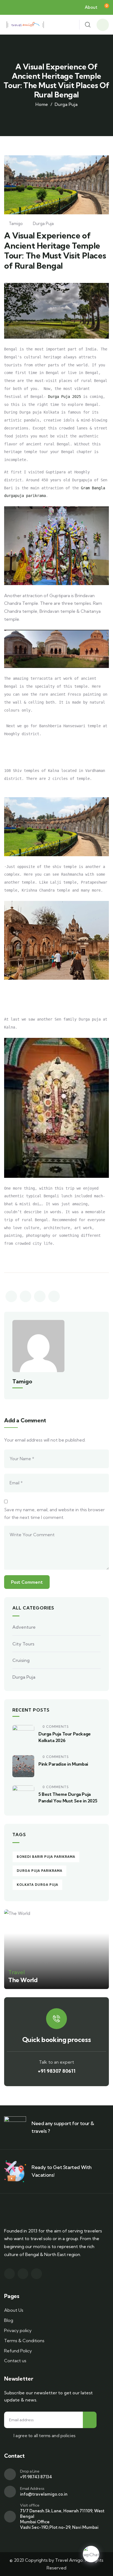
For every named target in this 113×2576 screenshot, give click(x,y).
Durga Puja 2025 (64, 397)
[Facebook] (9, 2274)
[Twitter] (23, 2274)
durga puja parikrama (39, 1871)
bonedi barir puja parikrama (46, 1857)
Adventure (24, 1627)
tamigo (16, 224)
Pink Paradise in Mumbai (63, 1764)
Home (42, 104)
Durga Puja (66, 104)
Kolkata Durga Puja (37, 1885)
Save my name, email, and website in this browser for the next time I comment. (54, 1514)
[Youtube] (36, 2274)
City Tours (23, 1644)
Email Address (32, 2488)
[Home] (25, 25)
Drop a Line (30, 2471)
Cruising (21, 1660)
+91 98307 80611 (57, 2071)
